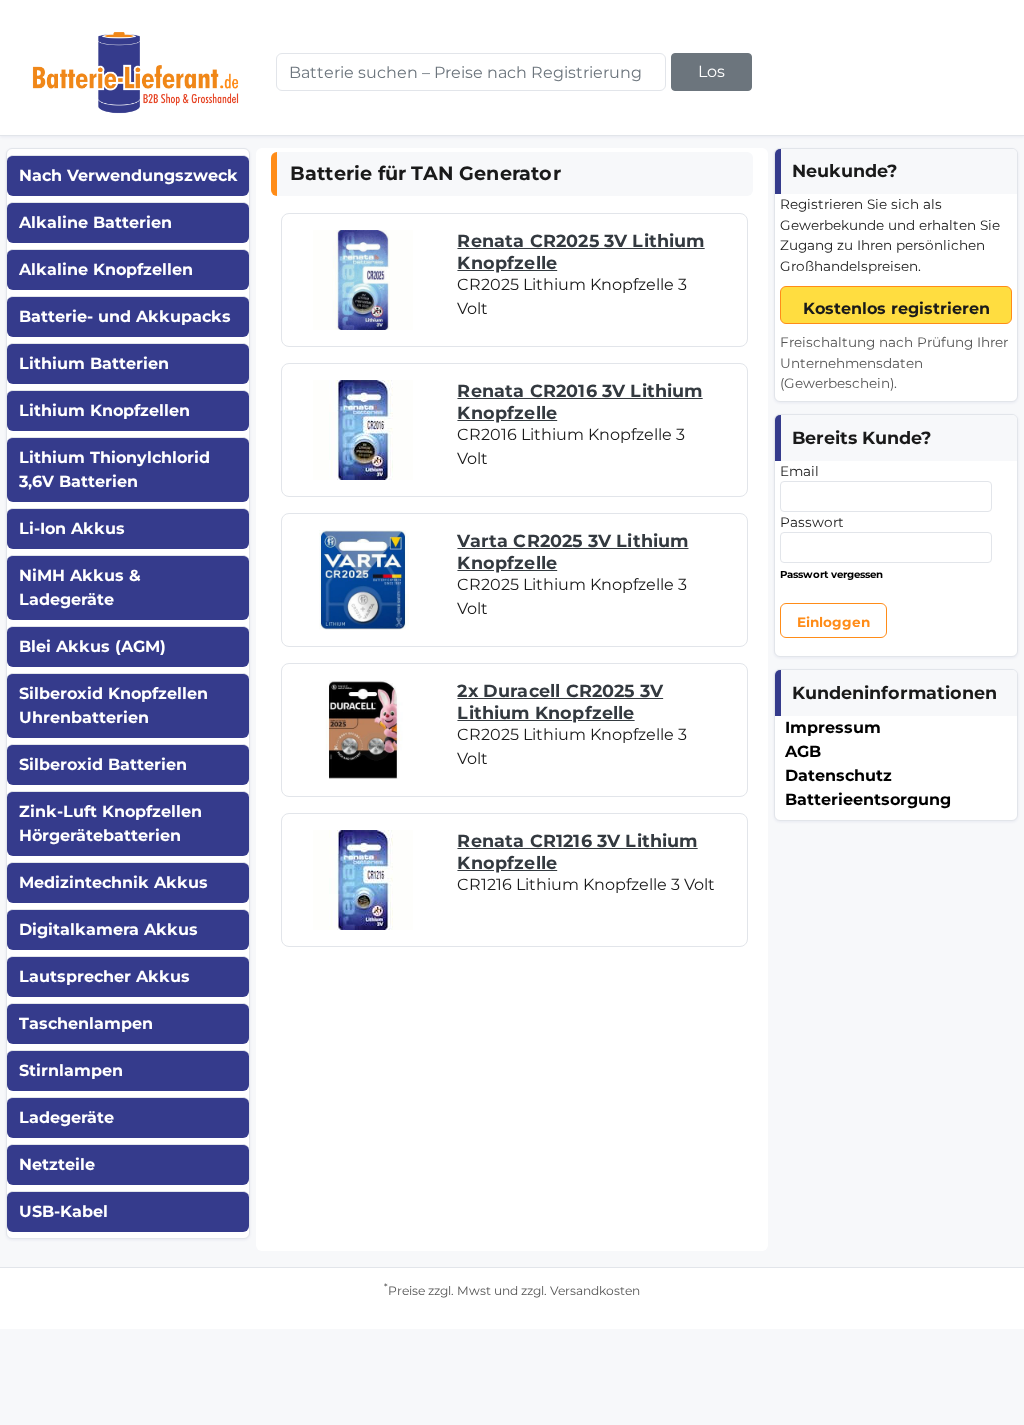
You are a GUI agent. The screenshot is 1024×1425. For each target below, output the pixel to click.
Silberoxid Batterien (103, 764)
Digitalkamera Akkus (108, 929)
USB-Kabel (63, 1211)
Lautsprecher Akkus (104, 976)
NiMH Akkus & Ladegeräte (80, 587)
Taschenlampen (86, 1023)
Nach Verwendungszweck (128, 175)
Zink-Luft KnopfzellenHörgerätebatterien (110, 823)
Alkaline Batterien (95, 222)
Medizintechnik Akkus (113, 882)
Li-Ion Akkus (72, 528)
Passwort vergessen (831, 574)
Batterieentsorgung (868, 799)
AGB (803, 751)
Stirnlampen (71, 1070)
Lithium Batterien (94, 363)
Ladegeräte (66, 1117)
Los (711, 71)
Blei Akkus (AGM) (92, 646)
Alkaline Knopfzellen (106, 269)
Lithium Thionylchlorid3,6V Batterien (114, 469)
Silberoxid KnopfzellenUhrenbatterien (113, 705)
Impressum (833, 727)
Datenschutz (838, 775)
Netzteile (57, 1164)
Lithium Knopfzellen (104, 410)
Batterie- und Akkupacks (125, 316)
